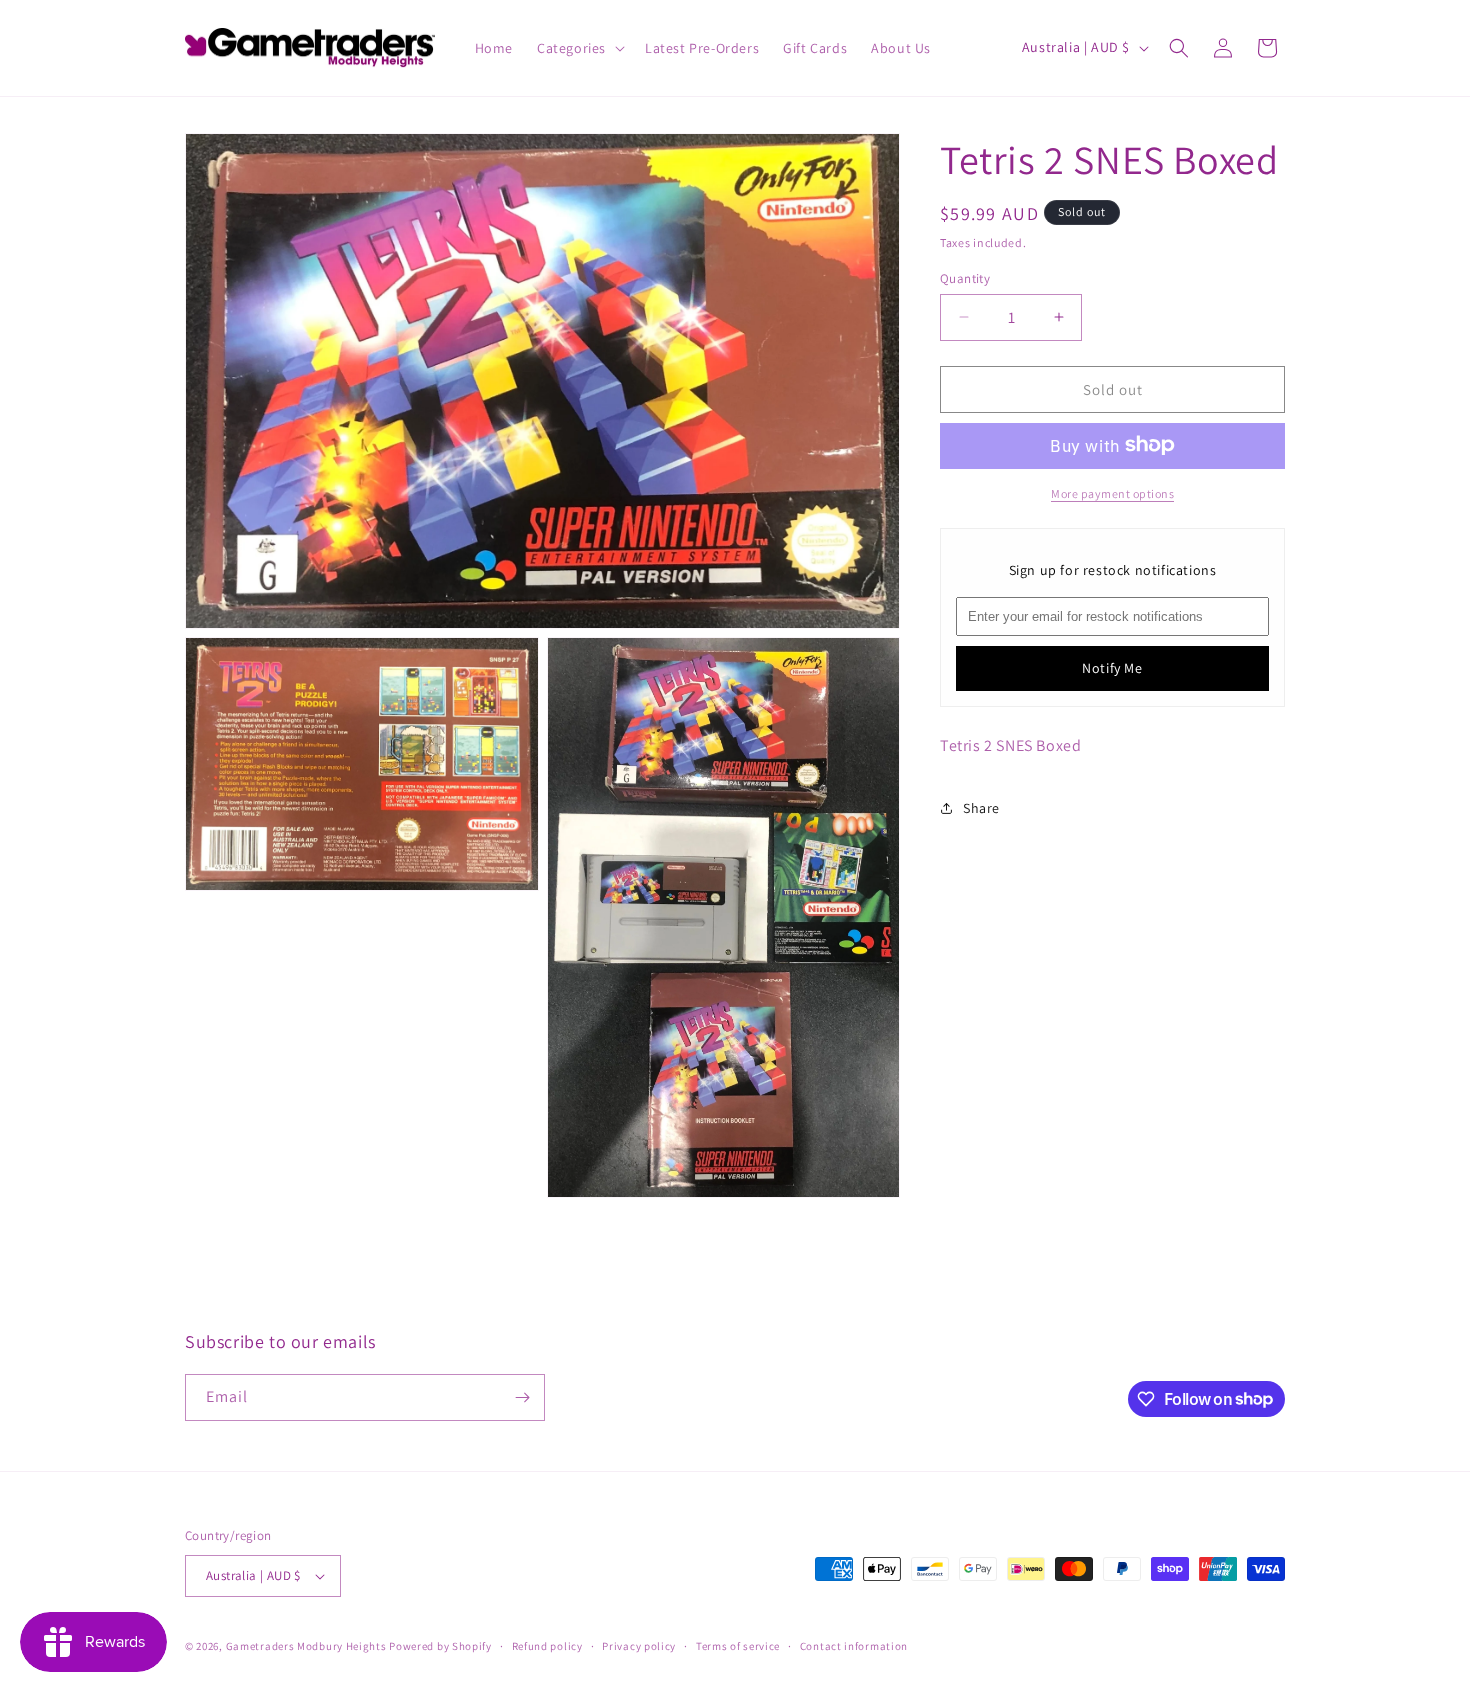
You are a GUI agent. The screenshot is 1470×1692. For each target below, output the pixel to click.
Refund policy (547, 1646)
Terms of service (738, 1646)
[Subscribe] (522, 1397)
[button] (579, 48)
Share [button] (981, 807)
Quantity (965, 277)
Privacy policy (639, 1646)
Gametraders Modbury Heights (306, 1646)
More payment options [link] (1112, 492)
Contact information (854, 1646)
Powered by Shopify (440, 1646)
